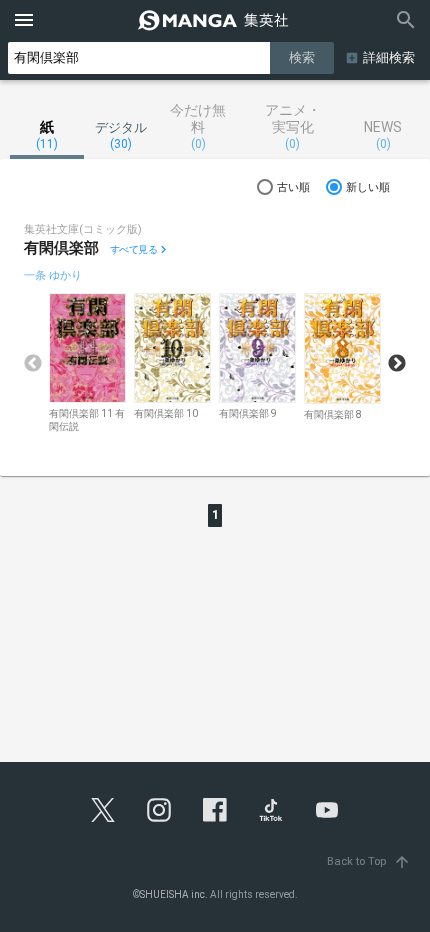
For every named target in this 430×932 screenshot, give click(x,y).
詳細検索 (389, 57)
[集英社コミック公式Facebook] (215, 810)
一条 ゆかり (53, 275)
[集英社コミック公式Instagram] (159, 810)
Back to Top (369, 861)
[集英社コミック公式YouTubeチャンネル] (327, 810)
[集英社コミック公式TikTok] (271, 810)
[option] (87, 363)
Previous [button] (33, 364)
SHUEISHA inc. (174, 894)
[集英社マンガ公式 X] (103, 810)
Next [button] (397, 364)
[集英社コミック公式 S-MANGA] (215, 20)
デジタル (121, 135)
